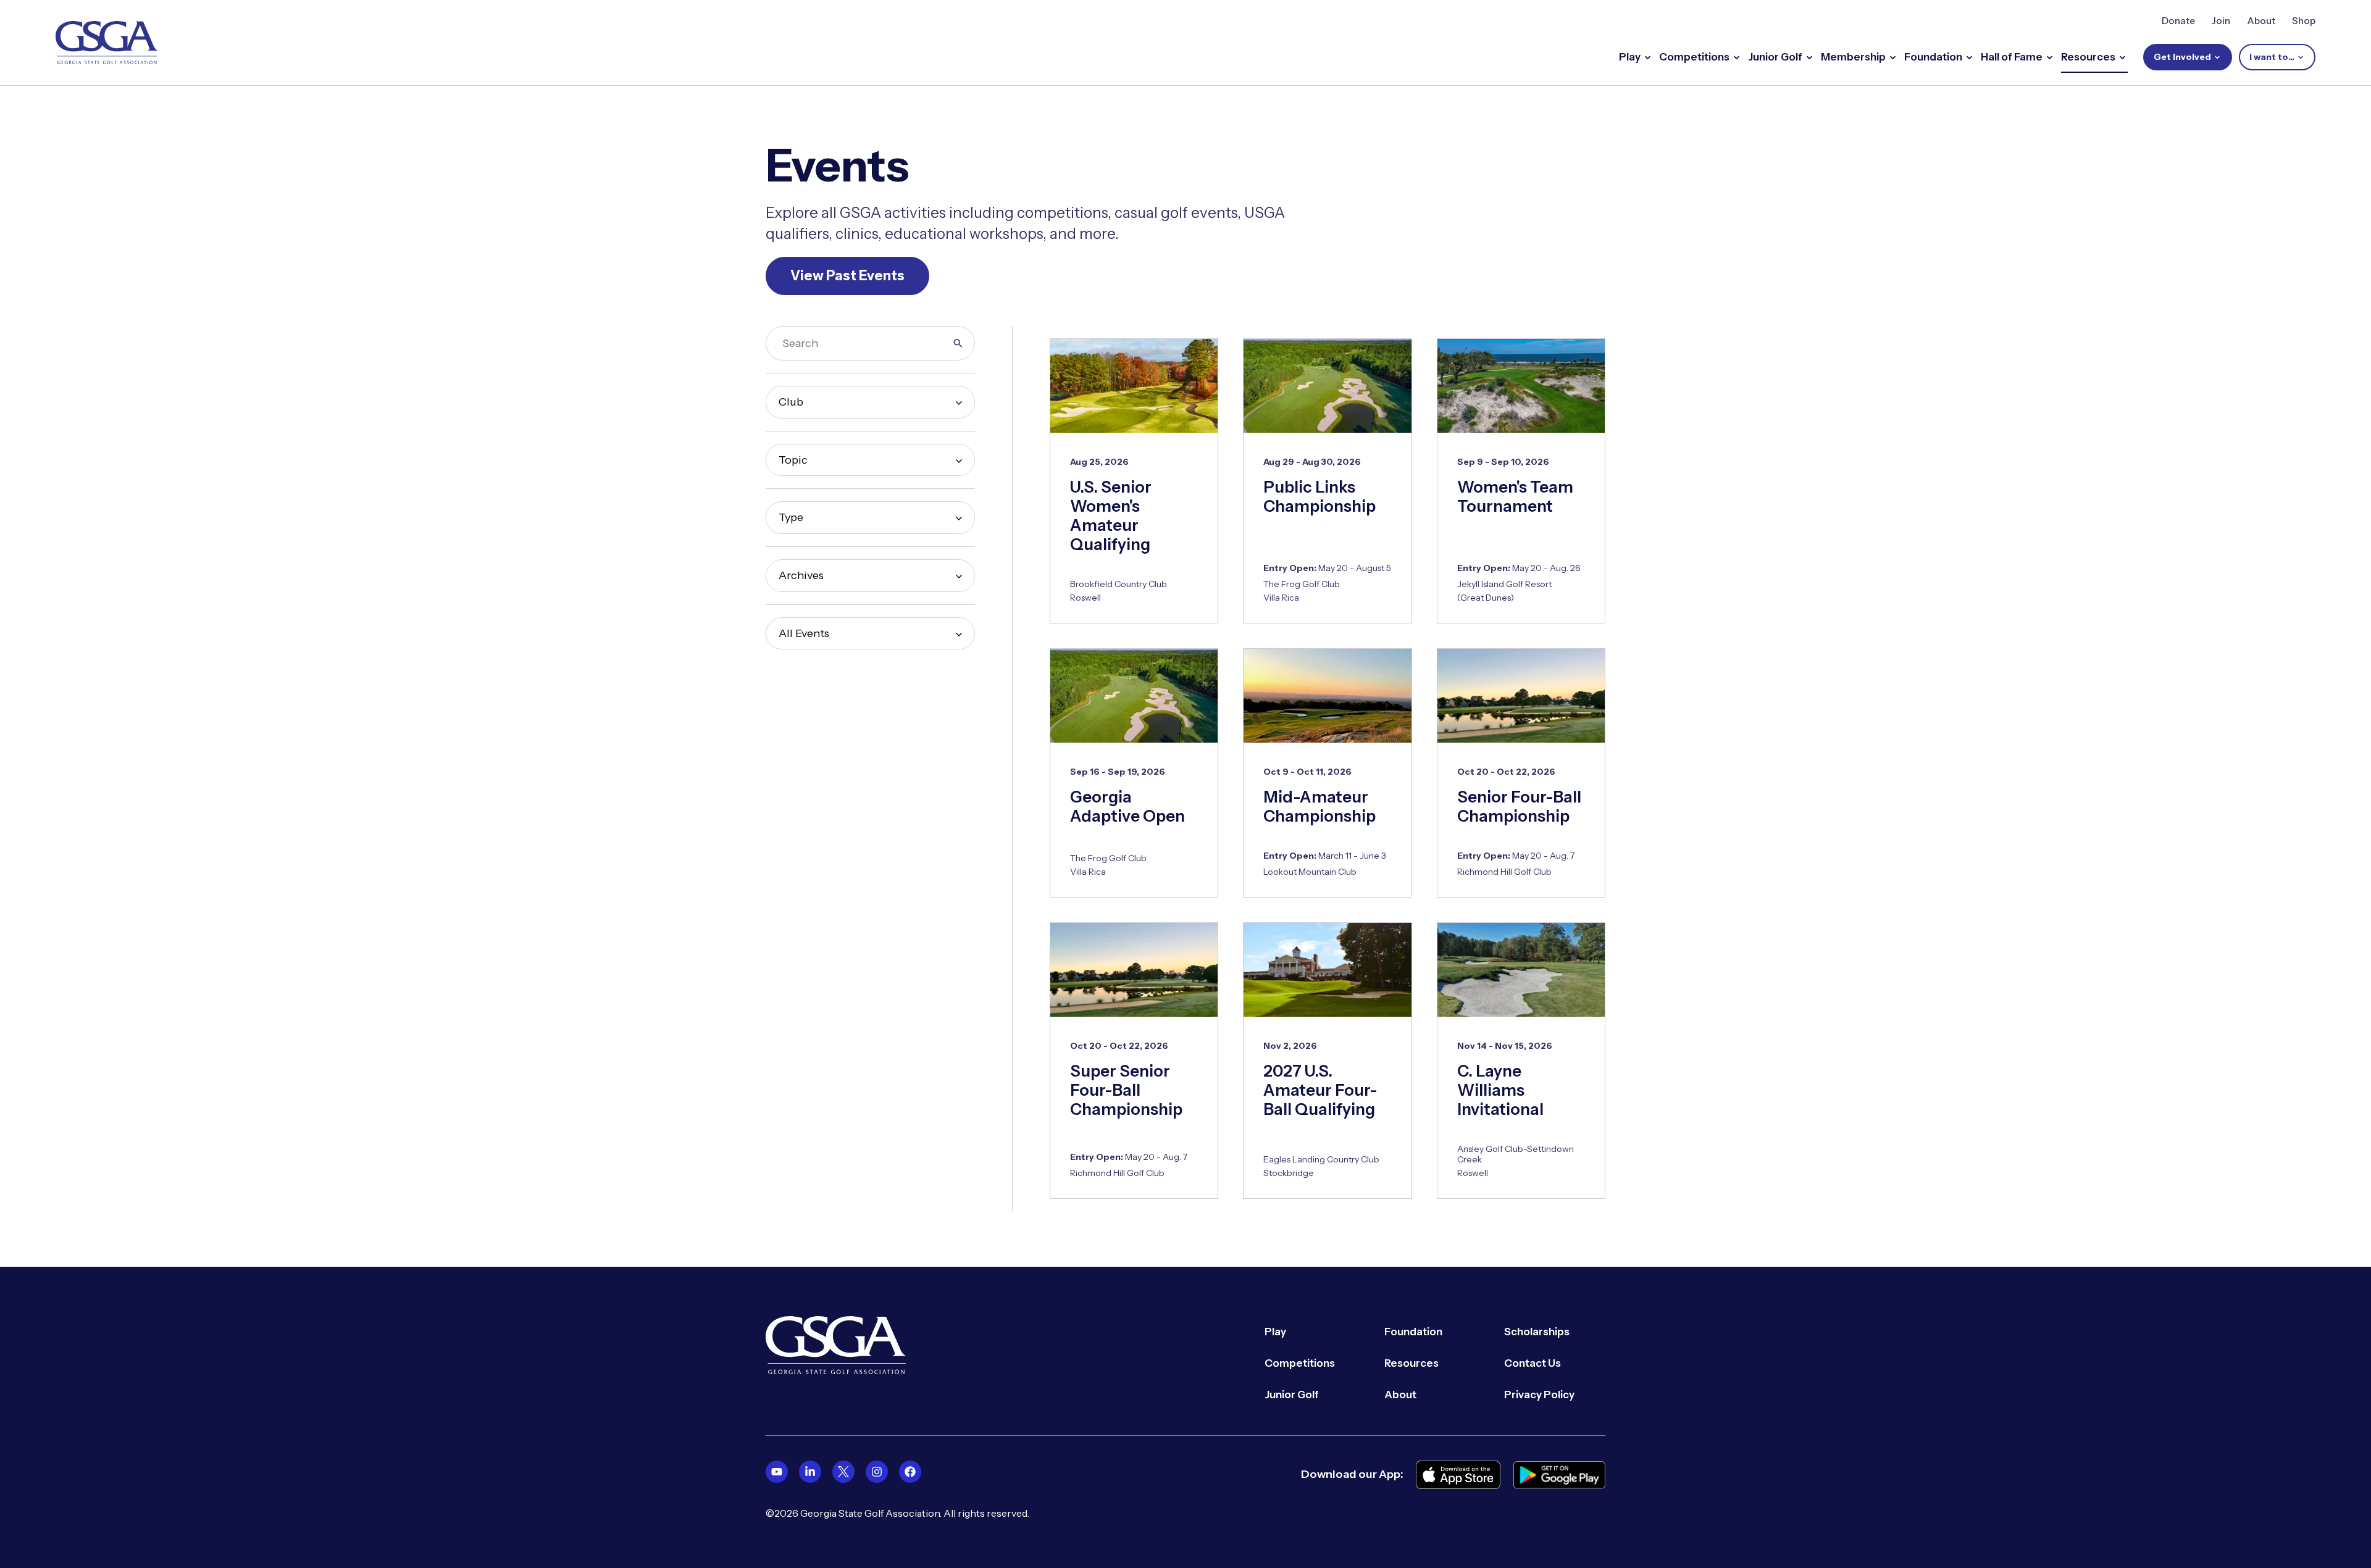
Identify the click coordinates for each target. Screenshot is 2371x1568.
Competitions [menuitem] (1300, 1363)
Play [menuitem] (1275, 1332)
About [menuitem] (1400, 1395)
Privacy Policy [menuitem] (1539, 1395)
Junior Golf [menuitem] (1292, 1395)
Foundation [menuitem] (1413, 1332)
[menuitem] (777, 1472)
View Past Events (847, 276)
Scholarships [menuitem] (1537, 1332)
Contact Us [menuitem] (1533, 1363)
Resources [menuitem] (1411, 1363)
